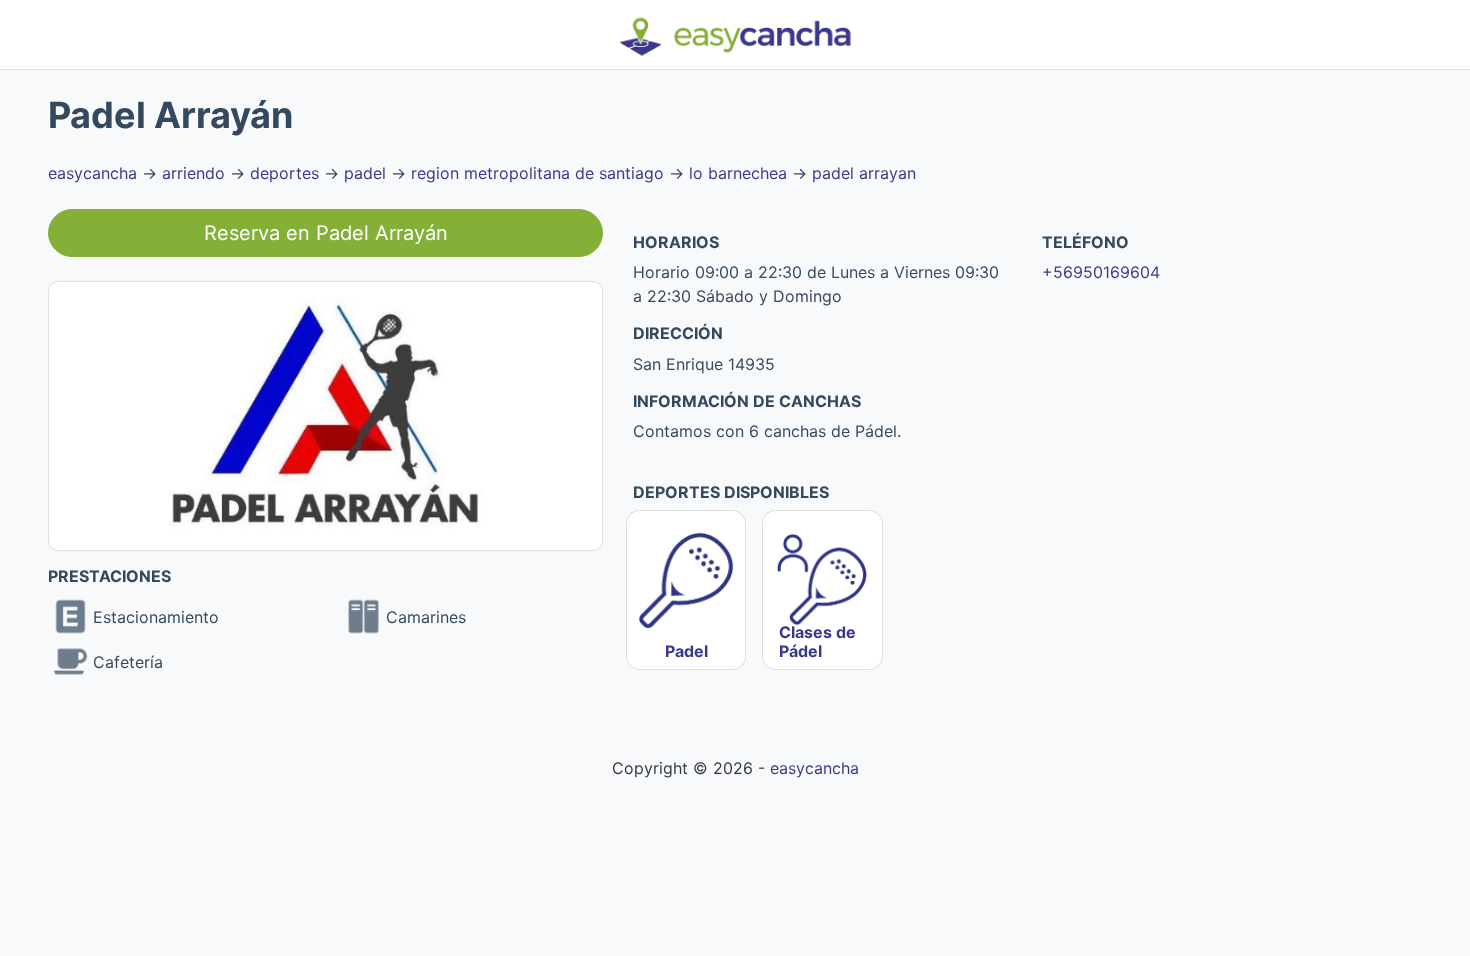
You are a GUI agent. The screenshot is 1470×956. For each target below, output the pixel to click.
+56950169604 (1101, 272)
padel (365, 173)
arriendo (193, 173)
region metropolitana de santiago (537, 173)
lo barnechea (738, 173)
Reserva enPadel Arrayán (326, 233)
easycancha (92, 173)
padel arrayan (864, 173)
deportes (284, 173)
